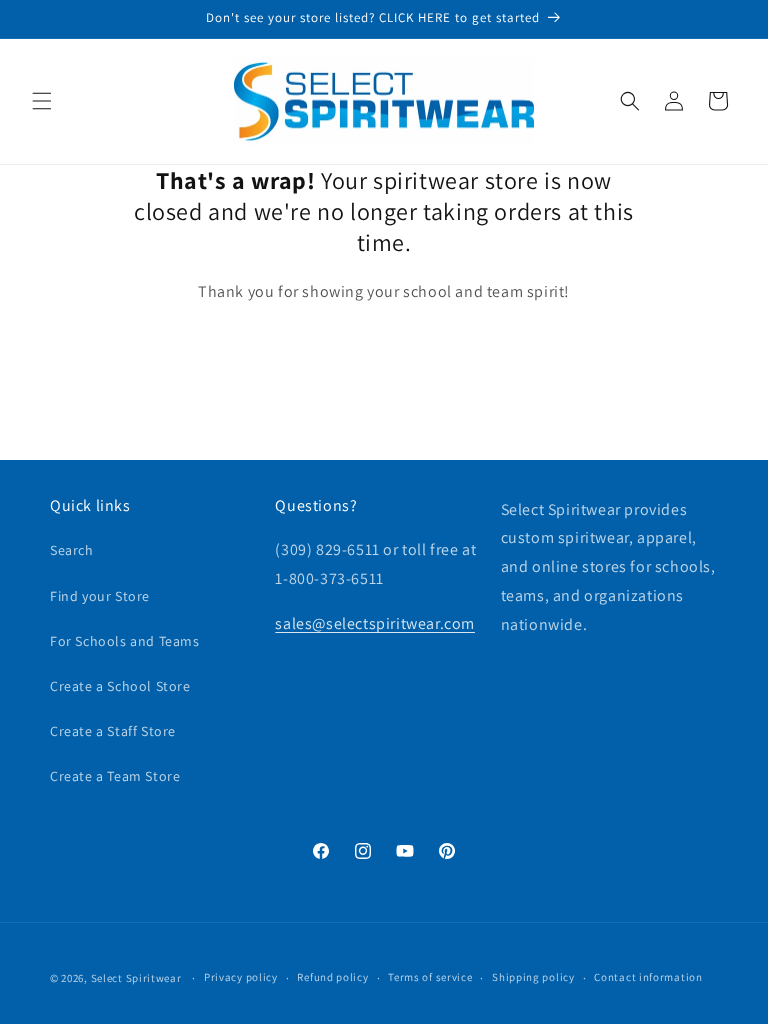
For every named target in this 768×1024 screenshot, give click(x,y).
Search (72, 550)
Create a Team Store (115, 776)
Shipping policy (533, 977)
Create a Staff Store (113, 731)
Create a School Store (120, 686)
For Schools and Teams (125, 641)
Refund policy (332, 977)
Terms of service (430, 977)
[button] (42, 101)
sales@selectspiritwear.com (375, 623)
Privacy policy (241, 977)
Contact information (648, 977)
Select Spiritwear (136, 978)
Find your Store (100, 596)
